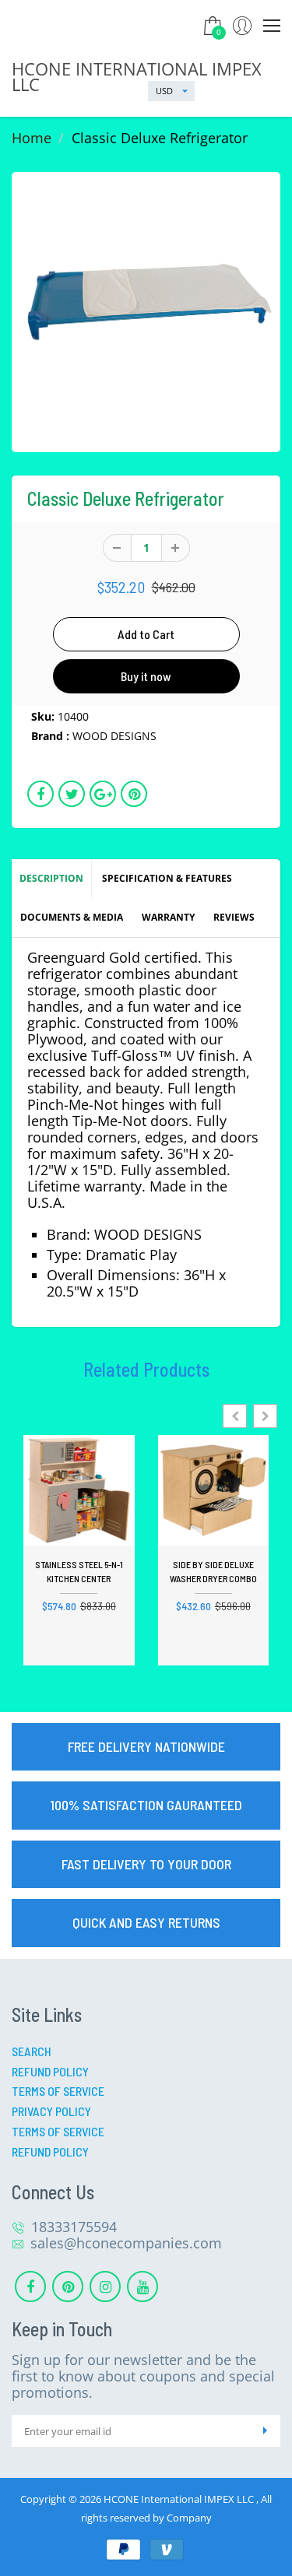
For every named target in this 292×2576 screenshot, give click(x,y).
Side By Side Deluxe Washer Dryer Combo (213, 1571)
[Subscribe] (265, 2431)
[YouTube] (142, 2286)
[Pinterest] (68, 2286)
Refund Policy (50, 2071)
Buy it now (146, 676)
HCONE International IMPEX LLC (180, 2499)
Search (32, 2051)
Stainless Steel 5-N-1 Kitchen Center (79, 1571)
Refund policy (50, 2151)
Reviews (234, 917)
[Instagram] (105, 2286)
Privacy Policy (51, 2111)
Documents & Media (72, 917)
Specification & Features (167, 878)
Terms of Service (58, 2091)
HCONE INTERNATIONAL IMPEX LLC (137, 76)
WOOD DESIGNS (114, 736)
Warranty (168, 917)
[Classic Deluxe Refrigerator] (146, 306)
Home (32, 138)
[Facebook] (30, 2286)
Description (51, 878)
